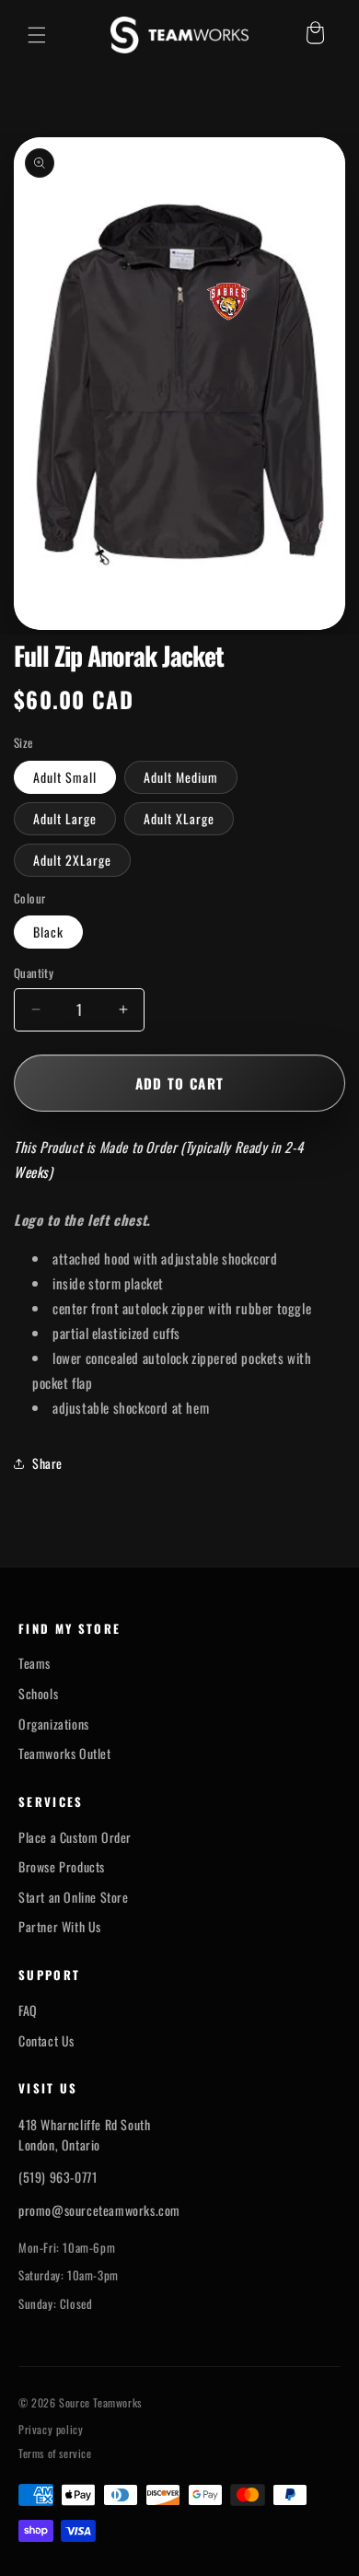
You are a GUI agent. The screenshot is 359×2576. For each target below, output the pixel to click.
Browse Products (62, 1867)
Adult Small (65, 777)
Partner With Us (60, 1927)
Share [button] (47, 1463)
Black (48, 932)
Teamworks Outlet (65, 1754)
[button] (37, 35)
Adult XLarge (179, 818)
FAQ (28, 2011)
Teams (35, 1663)
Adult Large (65, 818)
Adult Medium (181, 777)
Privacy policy (51, 2430)
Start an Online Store (74, 1897)
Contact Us (46, 2041)
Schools (38, 1694)
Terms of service (55, 2454)
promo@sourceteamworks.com (99, 2210)
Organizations (54, 1724)
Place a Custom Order (75, 1837)
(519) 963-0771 (58, 2177)
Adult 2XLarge (72, 860)
